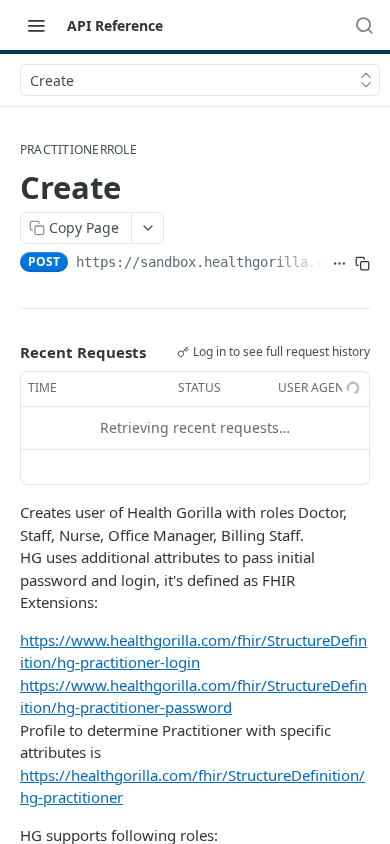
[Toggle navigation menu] (36, 25)
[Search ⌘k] (364, 25)
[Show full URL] (339, 264)
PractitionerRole (78, 150)
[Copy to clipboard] (362, 264)
